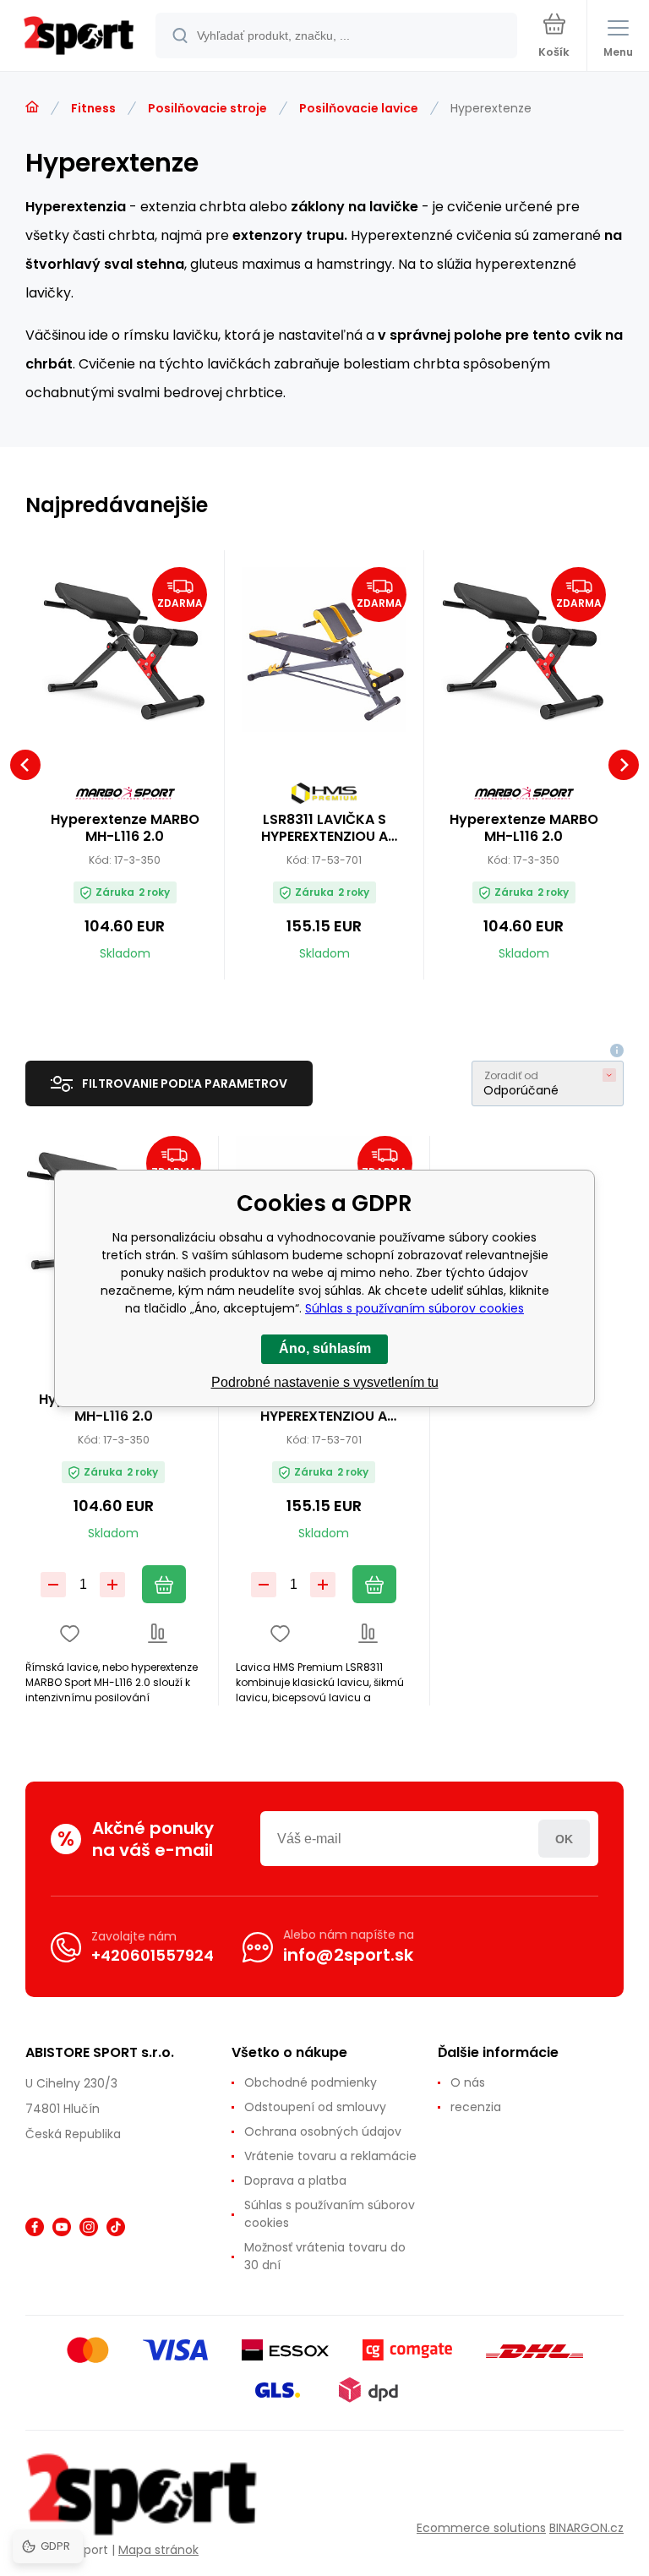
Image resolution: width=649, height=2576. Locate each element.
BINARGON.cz (586, 2528)
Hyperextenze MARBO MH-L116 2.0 (125, 828)
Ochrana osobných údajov (323, 2131)
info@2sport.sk (348, 1955)
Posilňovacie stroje (207, 108)
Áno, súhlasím (325, 1348)
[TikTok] (116, 2227)
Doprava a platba (295, 2180)
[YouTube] (62, 2227)
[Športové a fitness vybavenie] (32, 107)
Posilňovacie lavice (359, 108)
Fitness (93, 108)
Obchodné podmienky (311, 2082)
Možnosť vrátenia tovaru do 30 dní (325, 2256)
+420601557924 (153, 1955)
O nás (468, 2082)
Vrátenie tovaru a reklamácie (330, 2156)
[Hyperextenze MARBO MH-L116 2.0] (125, 649)
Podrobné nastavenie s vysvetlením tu (325, 1382)
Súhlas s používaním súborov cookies (330, 2214)
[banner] (79, 37)
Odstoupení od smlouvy (315, 2107)
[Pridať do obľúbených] (70, 1633)
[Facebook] (35, 2227)
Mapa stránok (158, 2550)
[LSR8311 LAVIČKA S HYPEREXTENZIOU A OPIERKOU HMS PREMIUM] (324, 649)
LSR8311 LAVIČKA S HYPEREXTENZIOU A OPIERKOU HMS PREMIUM (324, 828)
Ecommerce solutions (481, 2528)
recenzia (476, 2107)
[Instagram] (89, 2227)
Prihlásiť (564, 1839)
